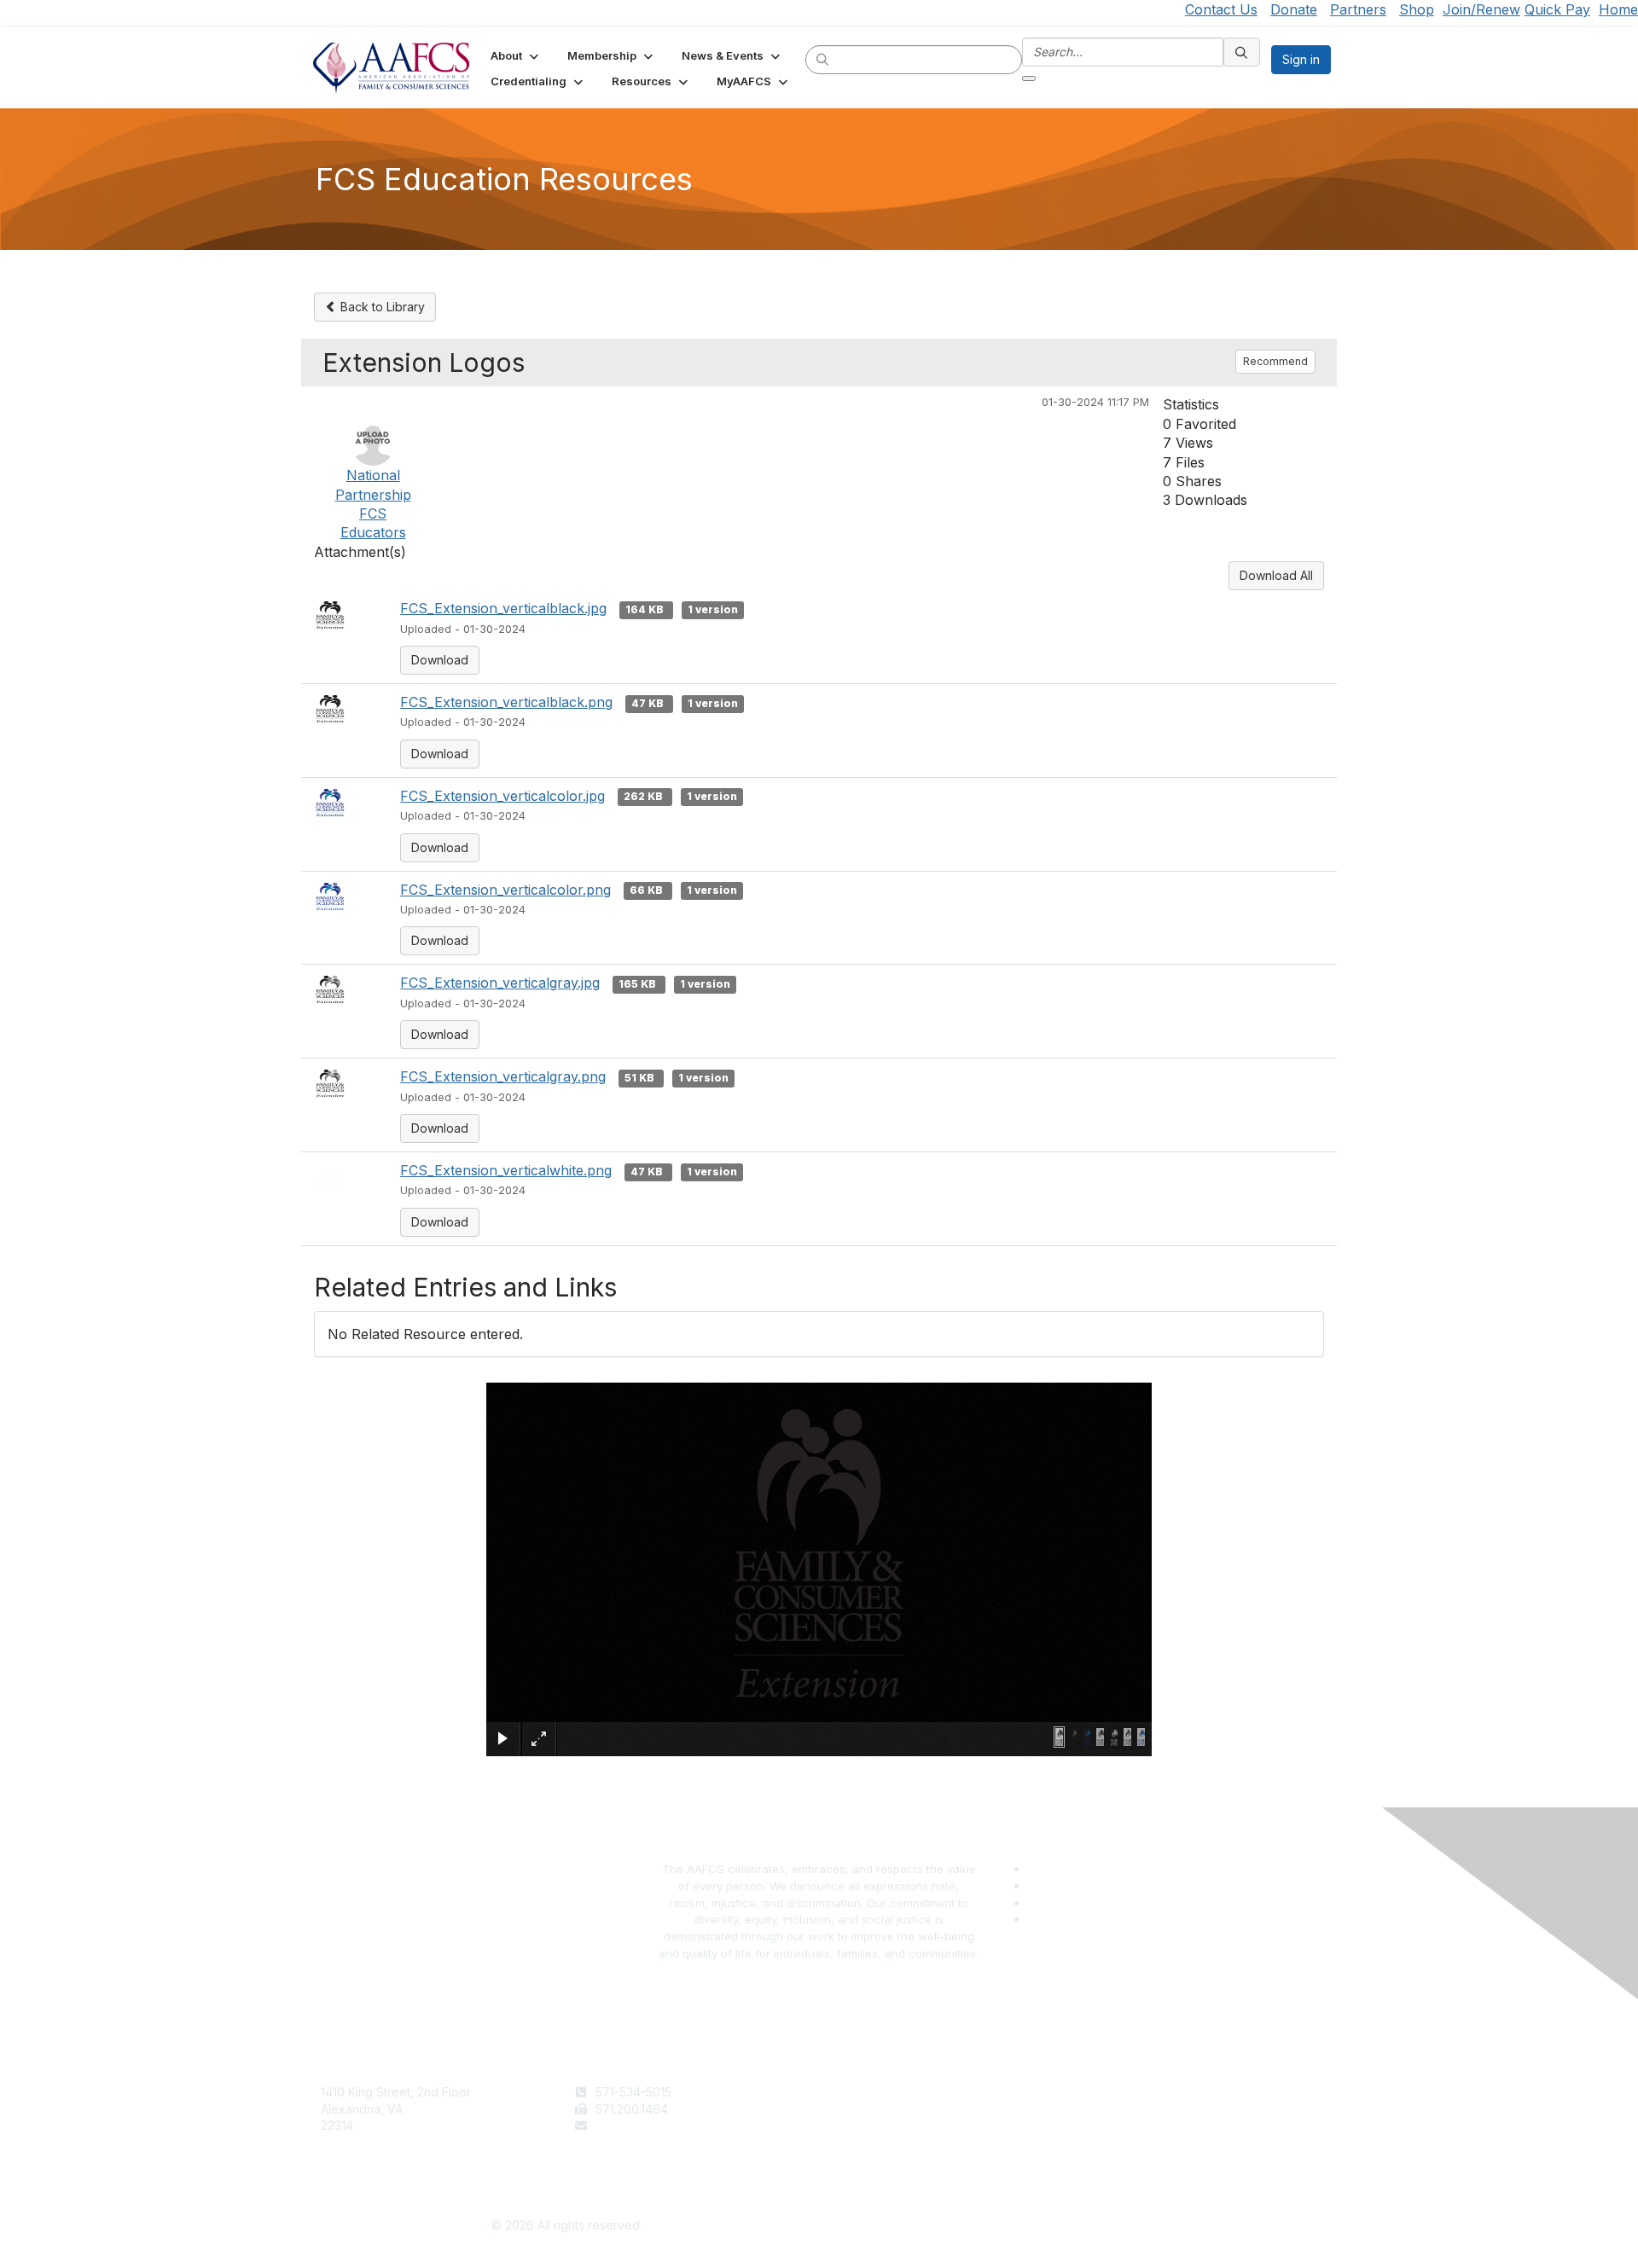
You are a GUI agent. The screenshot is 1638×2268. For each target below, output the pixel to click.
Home (1618, 9)
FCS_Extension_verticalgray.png (503, 1076)
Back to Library (381, 307)
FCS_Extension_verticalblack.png (506, 702)
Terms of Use (1116, 2092)
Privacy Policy (1118, 2109)
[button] (516, 55)
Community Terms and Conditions (1172, 2125)
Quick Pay (1557, 9)
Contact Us (1221, 9)
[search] (823, 59)
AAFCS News (863, 2109)
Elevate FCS (860, 2125)
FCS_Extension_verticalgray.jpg (500, 983)
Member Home (868, 2158)
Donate (1294, 9)
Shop (1417, 9)
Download (440, 660)
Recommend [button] (1275, 361)
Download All (1276, 575)
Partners (1358, 9)
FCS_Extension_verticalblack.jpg (503, 608)
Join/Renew (1481, 9)
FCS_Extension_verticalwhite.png (506, 1170)
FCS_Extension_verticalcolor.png (505, 890)
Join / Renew (863, 2092)
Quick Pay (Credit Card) (893, 2142)
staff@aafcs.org (640, 2125)
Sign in (1301, 59)
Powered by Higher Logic (1072, 2226)
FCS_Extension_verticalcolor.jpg (502, 796)
